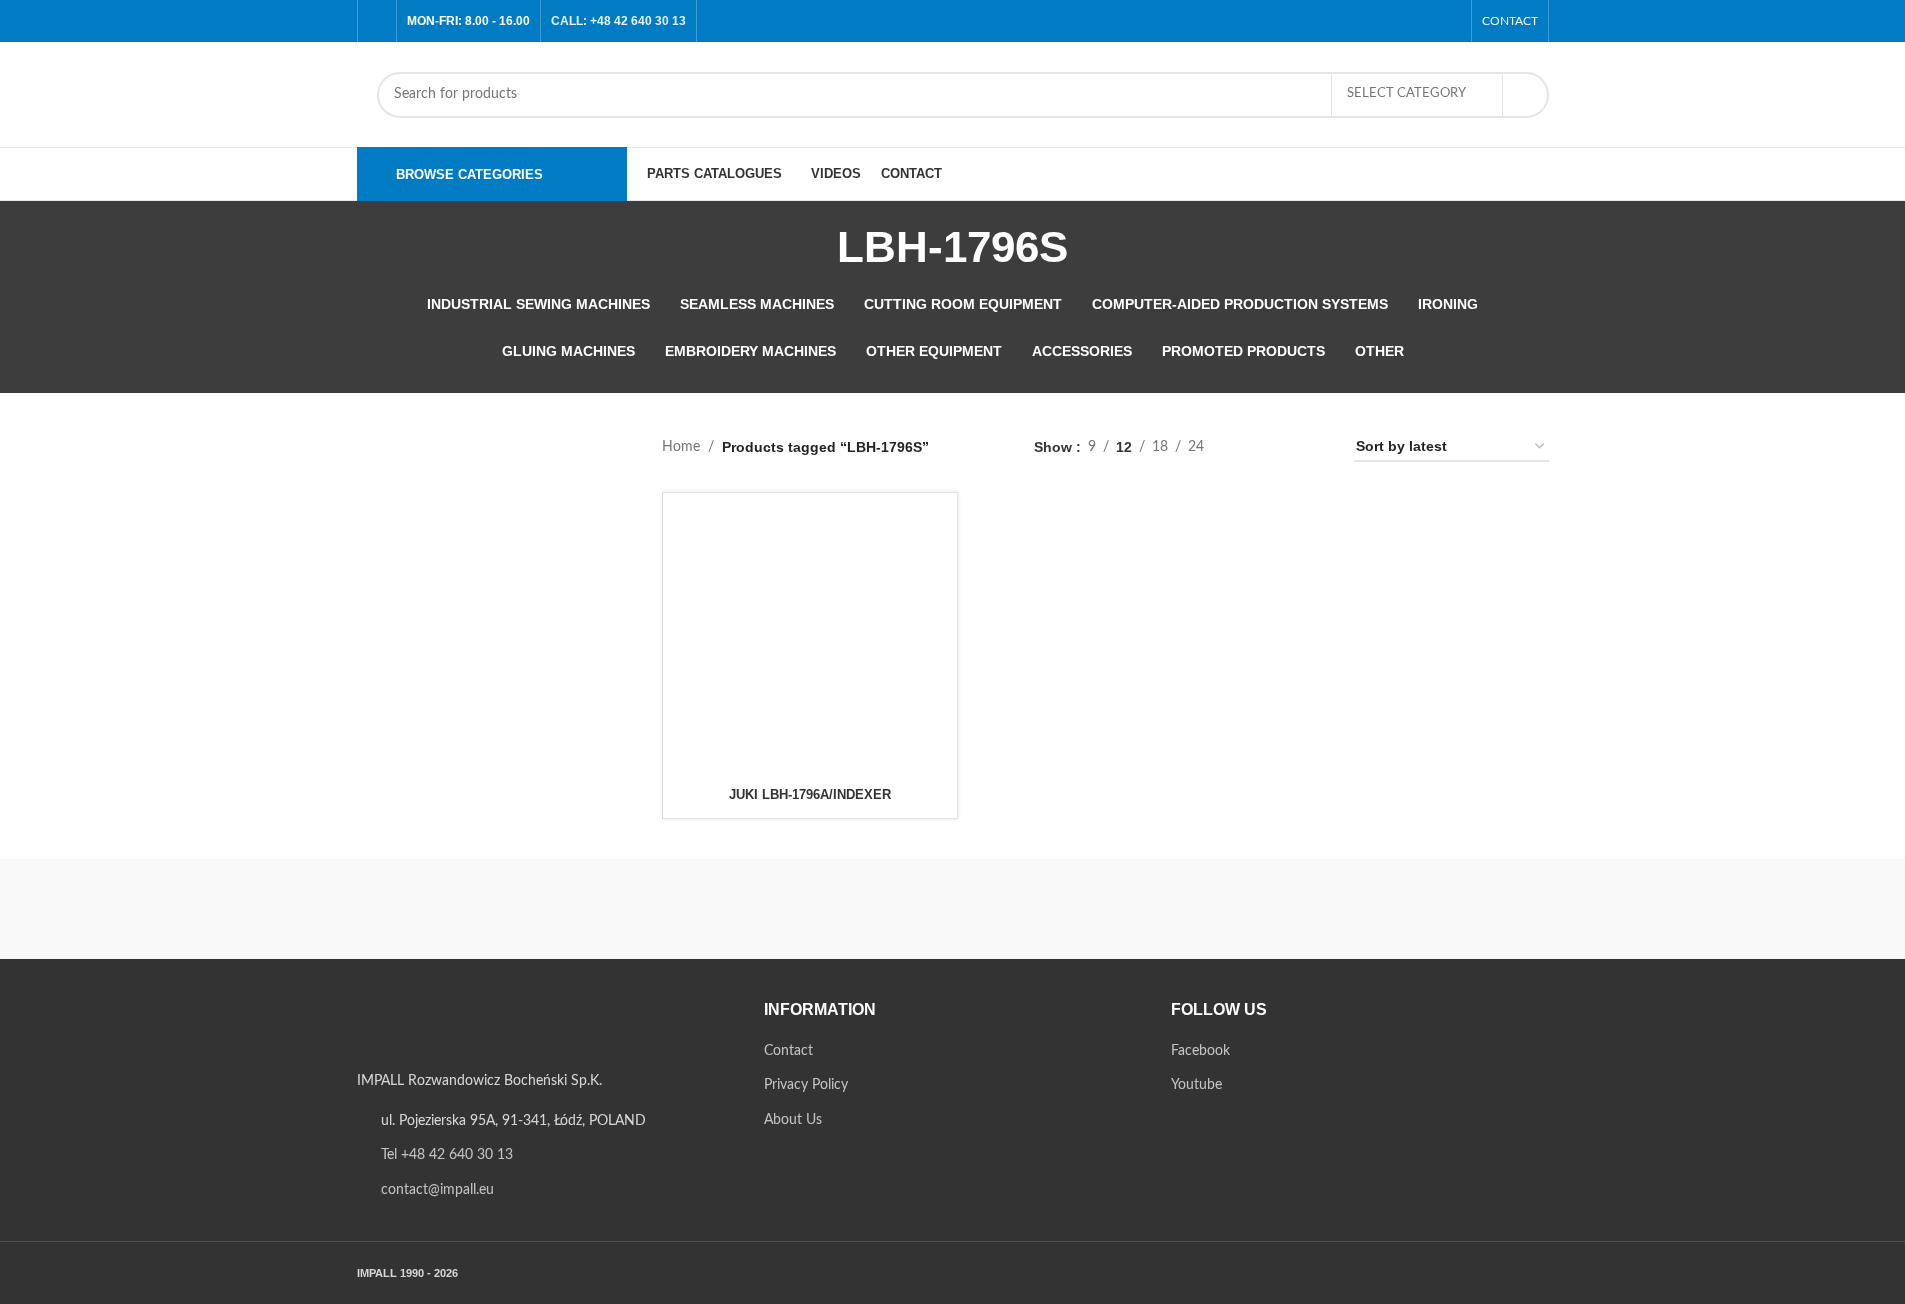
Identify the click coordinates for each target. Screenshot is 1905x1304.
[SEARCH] (1526, 95)
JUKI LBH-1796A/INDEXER (810, 794)
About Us (793, 1120)
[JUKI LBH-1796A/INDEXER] (810, 640)
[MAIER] (1463, 909)
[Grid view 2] (1250, 447)
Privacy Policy (806, 1085)
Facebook (1200, 1051)
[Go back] (812, 247)
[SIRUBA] (442, 909)
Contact (788, 1051)
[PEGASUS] (1123, 909)
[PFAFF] (952, 909)
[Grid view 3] (1282, 447)
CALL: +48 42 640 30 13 (618, 21)
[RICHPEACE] (782, 909)
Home (681, 447)
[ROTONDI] (612, 909)
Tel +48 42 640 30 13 (447, 1155)
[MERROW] (1293, 909)
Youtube (1196, 1085)
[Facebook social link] (1422, 20)
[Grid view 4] (1314, 447)
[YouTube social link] (1447, 20)
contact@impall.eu (437, 1190)
